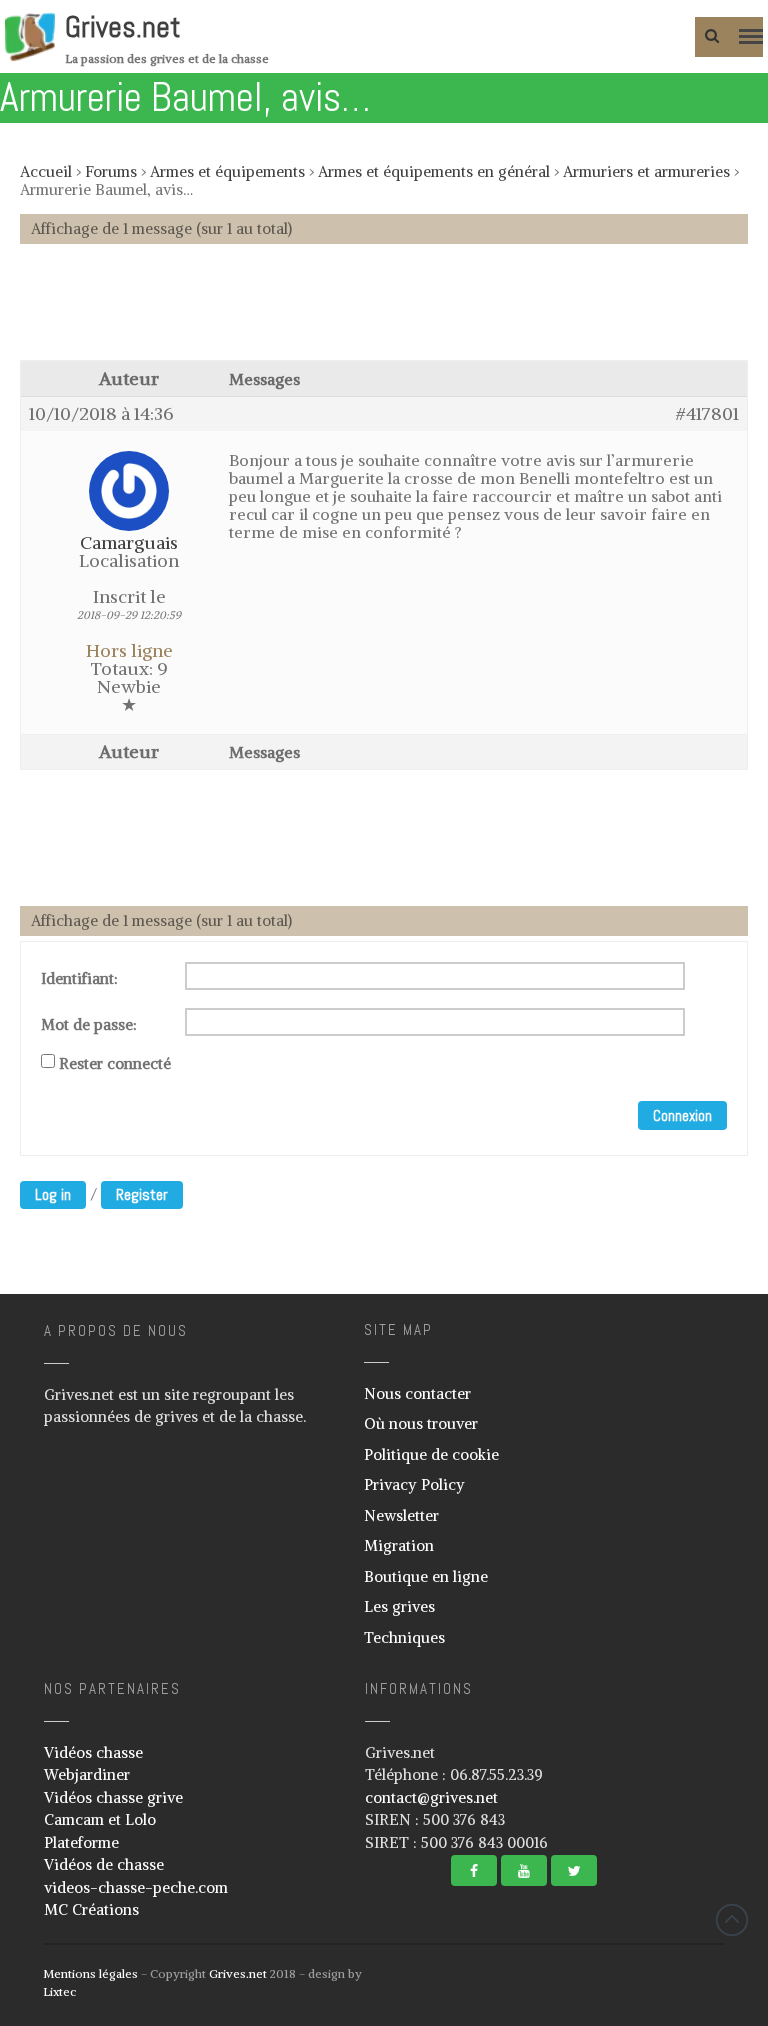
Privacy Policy (414, 1484)
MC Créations (91, 1909)
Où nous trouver (421, 1423)
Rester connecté (115, 1064)
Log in (53, 1194)
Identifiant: (79, 979)
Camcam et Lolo (100, 1819)
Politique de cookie (431, 1454)
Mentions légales (90, 1973)
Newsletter (401, 1515)
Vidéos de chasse (104, 1864)
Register (142, 1194)
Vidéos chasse (93, 1752)
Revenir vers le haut (732, 1920)
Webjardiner (87, 1774)
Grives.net (123, 27)
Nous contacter (417, 1393)
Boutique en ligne (426, 1576)
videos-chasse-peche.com (136, 1887)
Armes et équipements (227, 171)
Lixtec (59, 1991)
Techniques (404, 1637)
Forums (111, 171)
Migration (399, 1545)
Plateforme (81, 1842)
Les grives (399, 1606)
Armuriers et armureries (646, 171)
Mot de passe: (89, 1025)
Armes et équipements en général (434, 171)
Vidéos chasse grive (113, 1797)
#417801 (707, 414)
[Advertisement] (384, 312)
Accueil (46, 171)
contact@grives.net (431, 1797)
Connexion (682, 1115)
